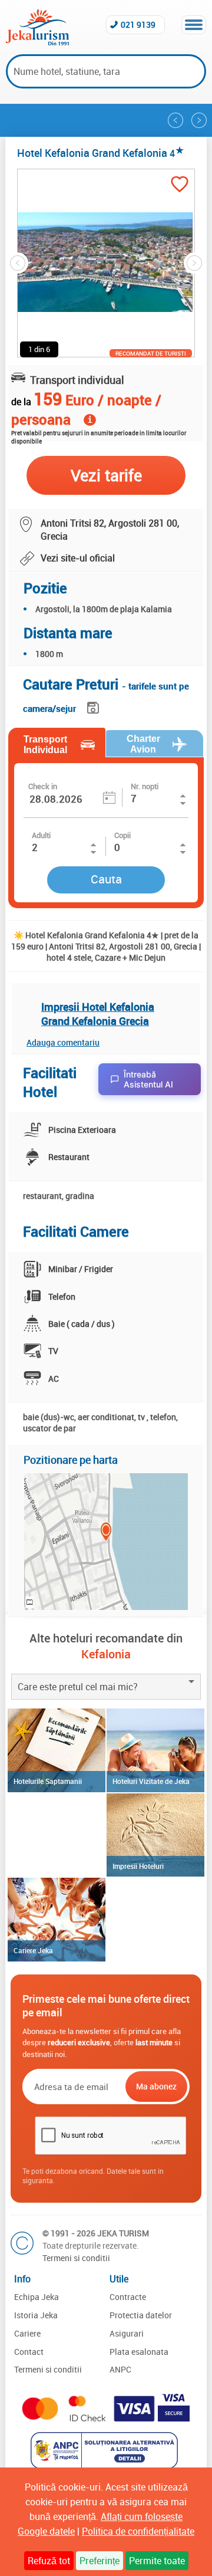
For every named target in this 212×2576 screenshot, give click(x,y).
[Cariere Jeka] (57, 1920)
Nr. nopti (145, 786)
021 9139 (138, 24)
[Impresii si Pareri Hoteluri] (155, 1835)
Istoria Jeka (36, 2315)
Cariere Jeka (33, 1950)
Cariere (27, 2333)
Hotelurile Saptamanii (48, 1781)
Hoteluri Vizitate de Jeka (151, 1781)
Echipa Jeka (37, 2297)
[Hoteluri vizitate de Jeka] (155, 1750)
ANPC (120, 2369)
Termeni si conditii (76, 2258)
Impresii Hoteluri (138, 1866)
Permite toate (157, 2561)
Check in (43, 786)
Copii (122, 835)
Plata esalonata (139, 2352)
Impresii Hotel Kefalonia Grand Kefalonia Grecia (98, 1014)
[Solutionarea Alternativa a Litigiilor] (106, 2465)
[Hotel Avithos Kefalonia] (199, 120)
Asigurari (127, 2333)
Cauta (106, 879)
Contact (29, 2352)
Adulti (41, 835)
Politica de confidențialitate (138, 2531)
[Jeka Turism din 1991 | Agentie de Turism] (37, 42)
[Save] (95, 706)
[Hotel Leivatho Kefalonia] (175, 120)
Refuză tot (49, 2561)
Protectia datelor (141, 2315)
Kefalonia (106, 1654)
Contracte (128, 2297)
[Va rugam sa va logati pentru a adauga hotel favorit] (180, 185)
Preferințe (100, 2561)
